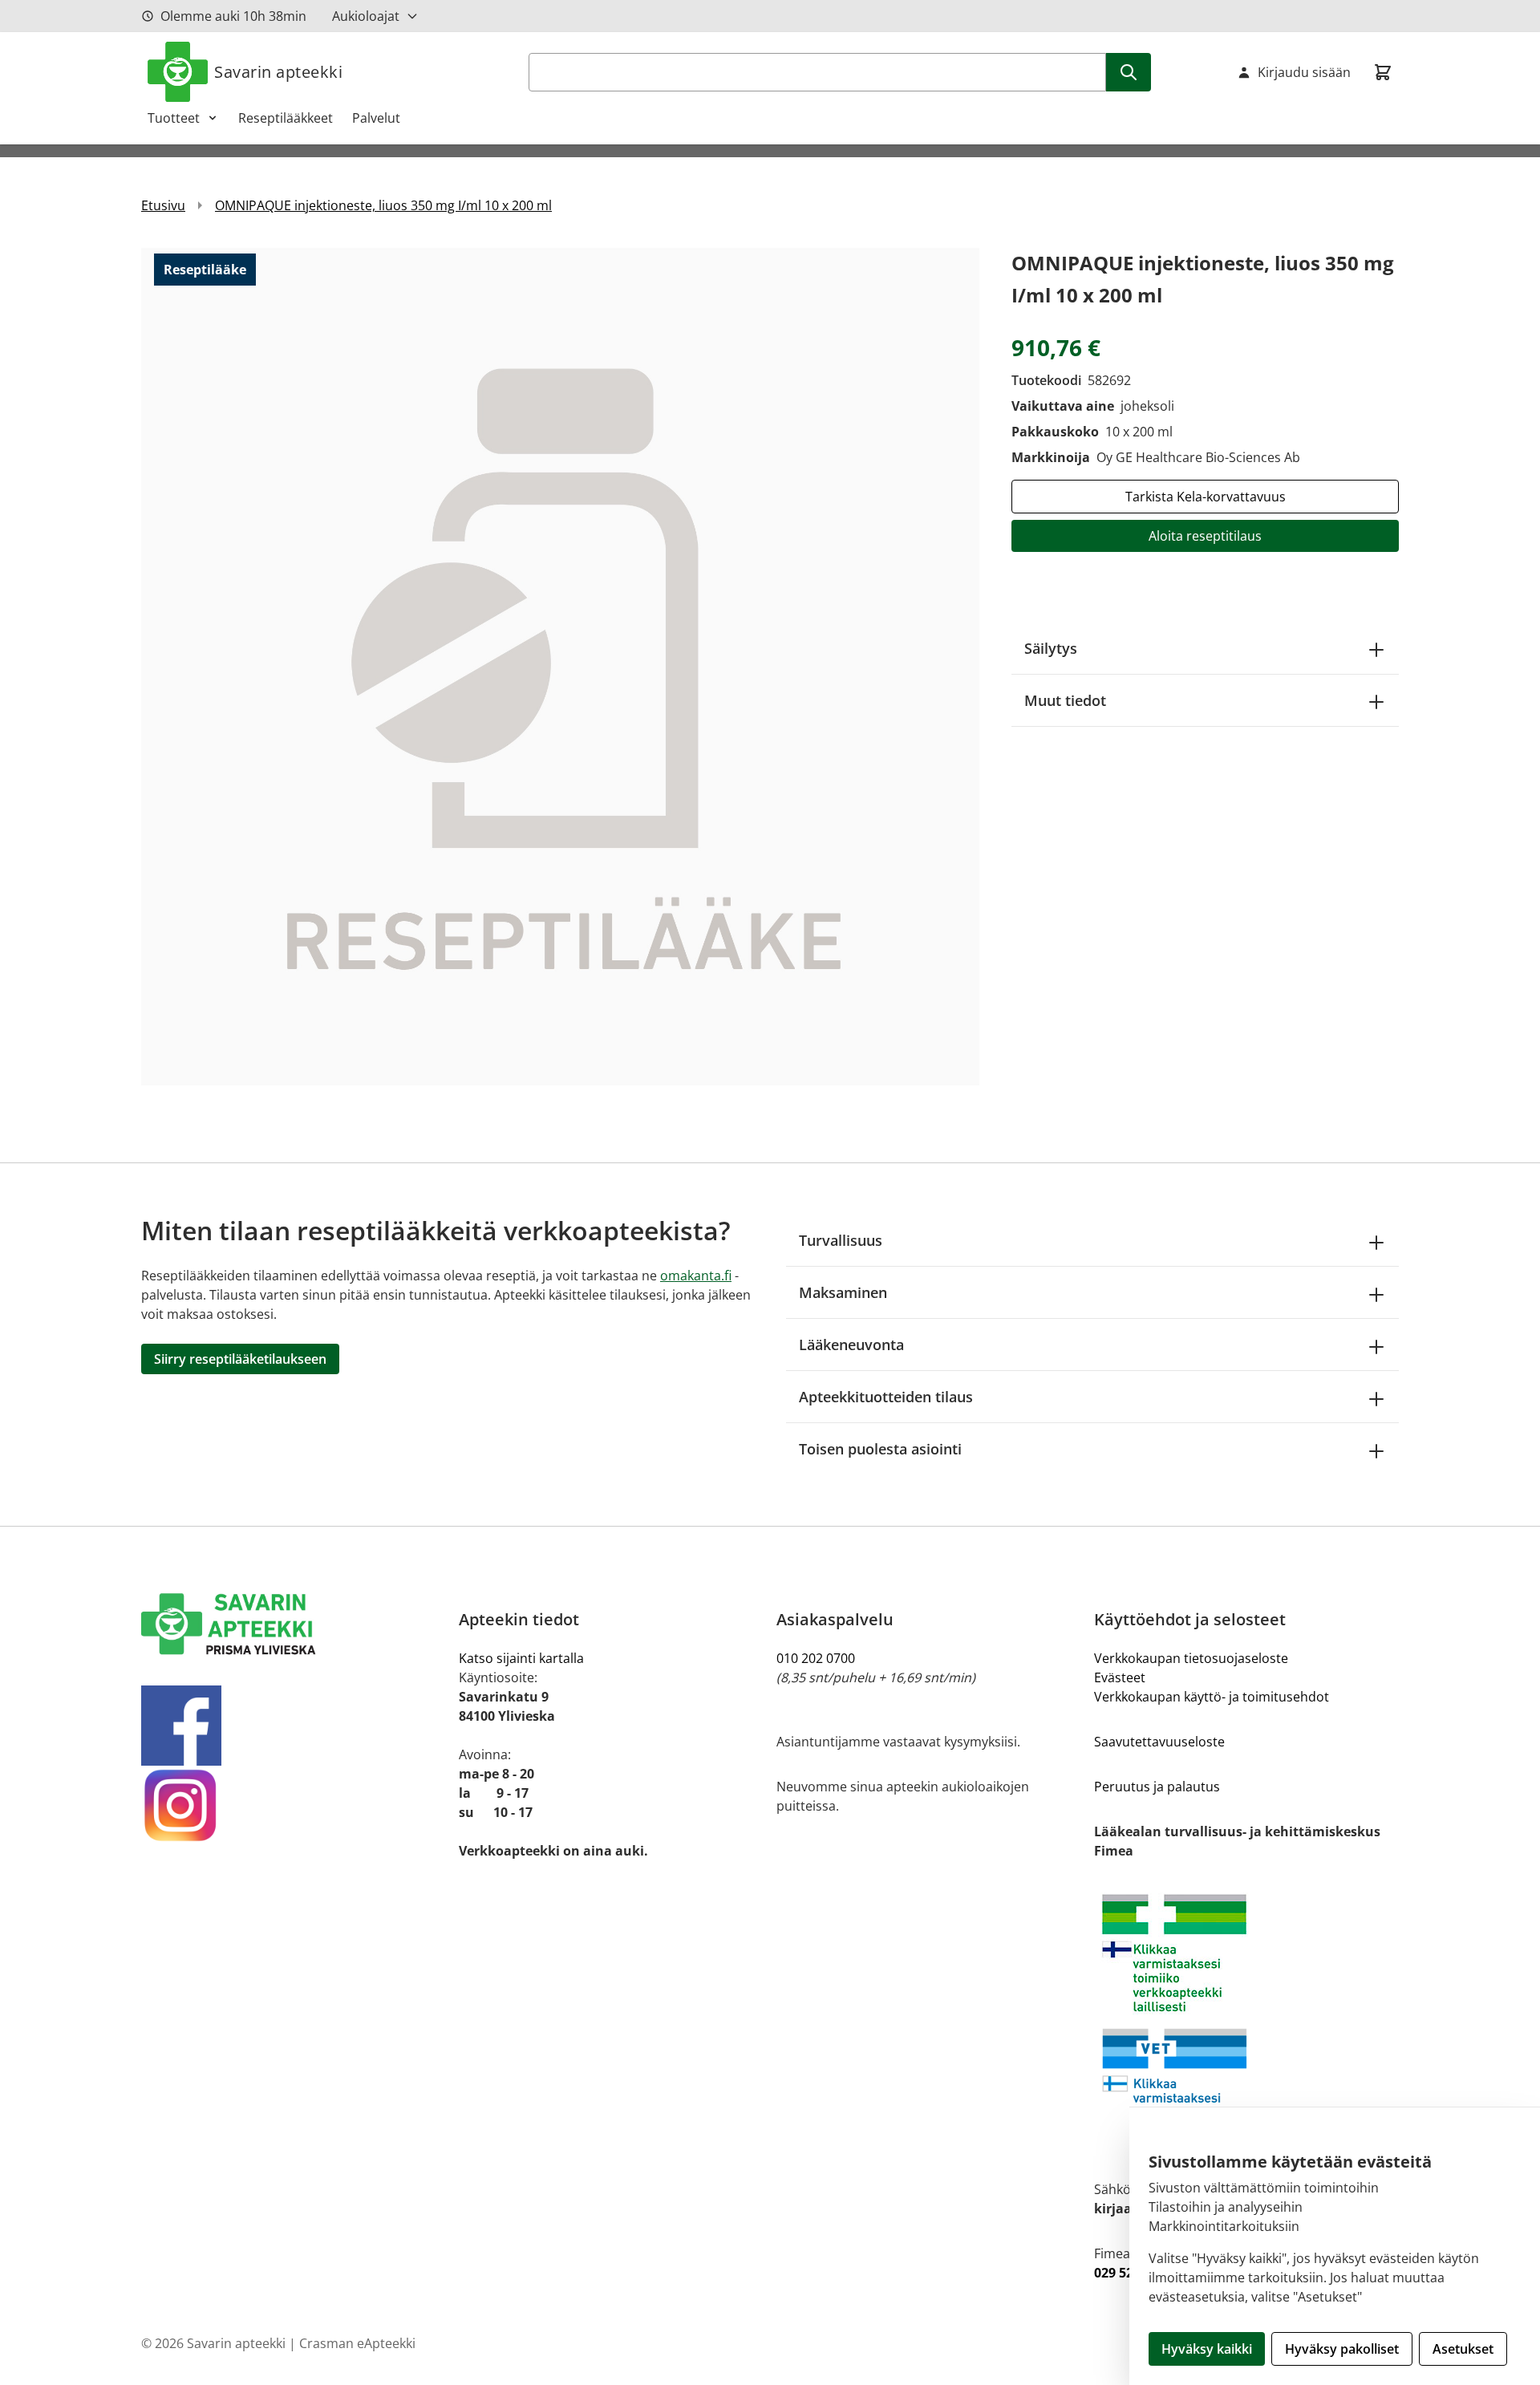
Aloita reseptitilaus (1205, 536)
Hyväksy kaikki (1207, 2349)
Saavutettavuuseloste (1159, 1742)
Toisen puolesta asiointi (880, 1449)
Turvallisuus (841, 1240)
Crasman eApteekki (357, 2343)
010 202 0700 (816, 1658)
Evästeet (1120, 1677)
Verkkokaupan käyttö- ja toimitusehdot (1212, 1697)
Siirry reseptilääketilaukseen (240, 1359)
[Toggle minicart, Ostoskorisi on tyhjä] (1383, 72)
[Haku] (1129, 72)
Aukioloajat (366, 16)
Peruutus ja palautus (1157, 1787)
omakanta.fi (696, 1276)
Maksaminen (843, 1292)
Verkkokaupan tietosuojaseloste (1191, 1658)
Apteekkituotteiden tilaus (886, 1397)
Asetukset (1463, 2349)
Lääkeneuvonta (851, 1345)
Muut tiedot (1065, 700)
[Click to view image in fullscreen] (560, 666)
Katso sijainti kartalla (521, 1658)
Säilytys (1051, 648)
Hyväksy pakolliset (1342, 2349)
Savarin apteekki (278, 72)
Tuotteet (174, 118)
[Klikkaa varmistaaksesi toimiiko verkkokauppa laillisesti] (1246, 2020)
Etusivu (163, 205)
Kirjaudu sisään (1304, 72)
